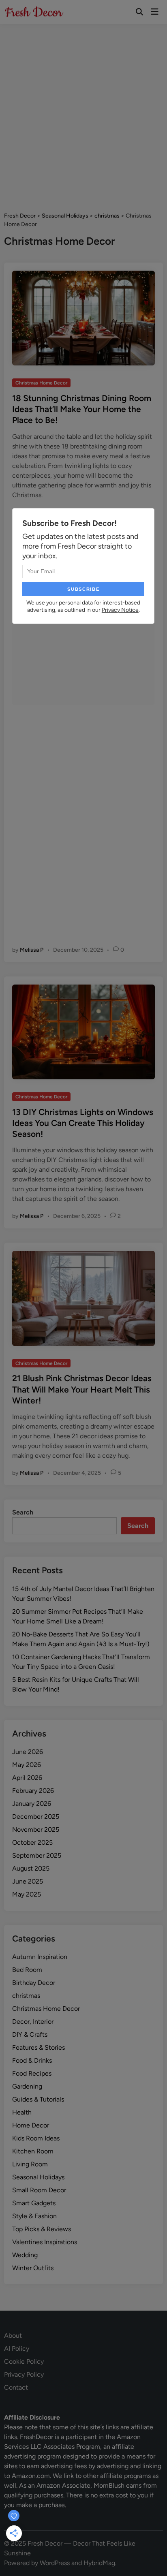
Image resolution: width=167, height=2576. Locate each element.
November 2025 (36, 1829)
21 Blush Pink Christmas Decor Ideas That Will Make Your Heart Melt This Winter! (82, 1389)
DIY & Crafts (30, 2035)
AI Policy (17, 2349)
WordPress (55, 2563)
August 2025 (31, 1868)
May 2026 (27, 1765)
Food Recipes (32, 2073)
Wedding (25, 2255)
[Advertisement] (83, 112)
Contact (16, 2387)
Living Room (30, 2164)
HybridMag (99, 2563)
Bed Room (27, 1970)
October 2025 (32, 1842)
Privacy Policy (24, 2374)
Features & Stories (39, 2047)
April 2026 (27, 1778)
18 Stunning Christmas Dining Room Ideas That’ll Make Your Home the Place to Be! (82, 409)
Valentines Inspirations (45, 2242)
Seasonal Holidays (38, 2177)
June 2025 (28, 1881)
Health (22, 2112)
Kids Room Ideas (36, 2138)
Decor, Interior (33, 2022)
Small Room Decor (39, 2190)
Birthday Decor (34, 1983)
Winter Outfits (33, 2268)
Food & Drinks (32, 2060)
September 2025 (37, 1855)
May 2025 (27, 1894)
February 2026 (33, 1791)
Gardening (27, 2086)
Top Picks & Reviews (42, 2229)
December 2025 (36, 1817)
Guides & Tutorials (38, 2099)
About (13, 2336)
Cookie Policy (24, 2361)
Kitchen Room (33, 2151)
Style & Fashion (34, 2216)
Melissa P (32, 950)
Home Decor (31, 2125)
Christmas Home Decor (41, 383)
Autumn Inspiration (40, 1957)
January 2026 (32, 1804)
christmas (26, 1996)
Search (23, 1512)
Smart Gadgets (34, 2203)
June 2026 (28, 1752)
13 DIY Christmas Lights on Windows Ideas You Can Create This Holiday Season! (83, 1123)
